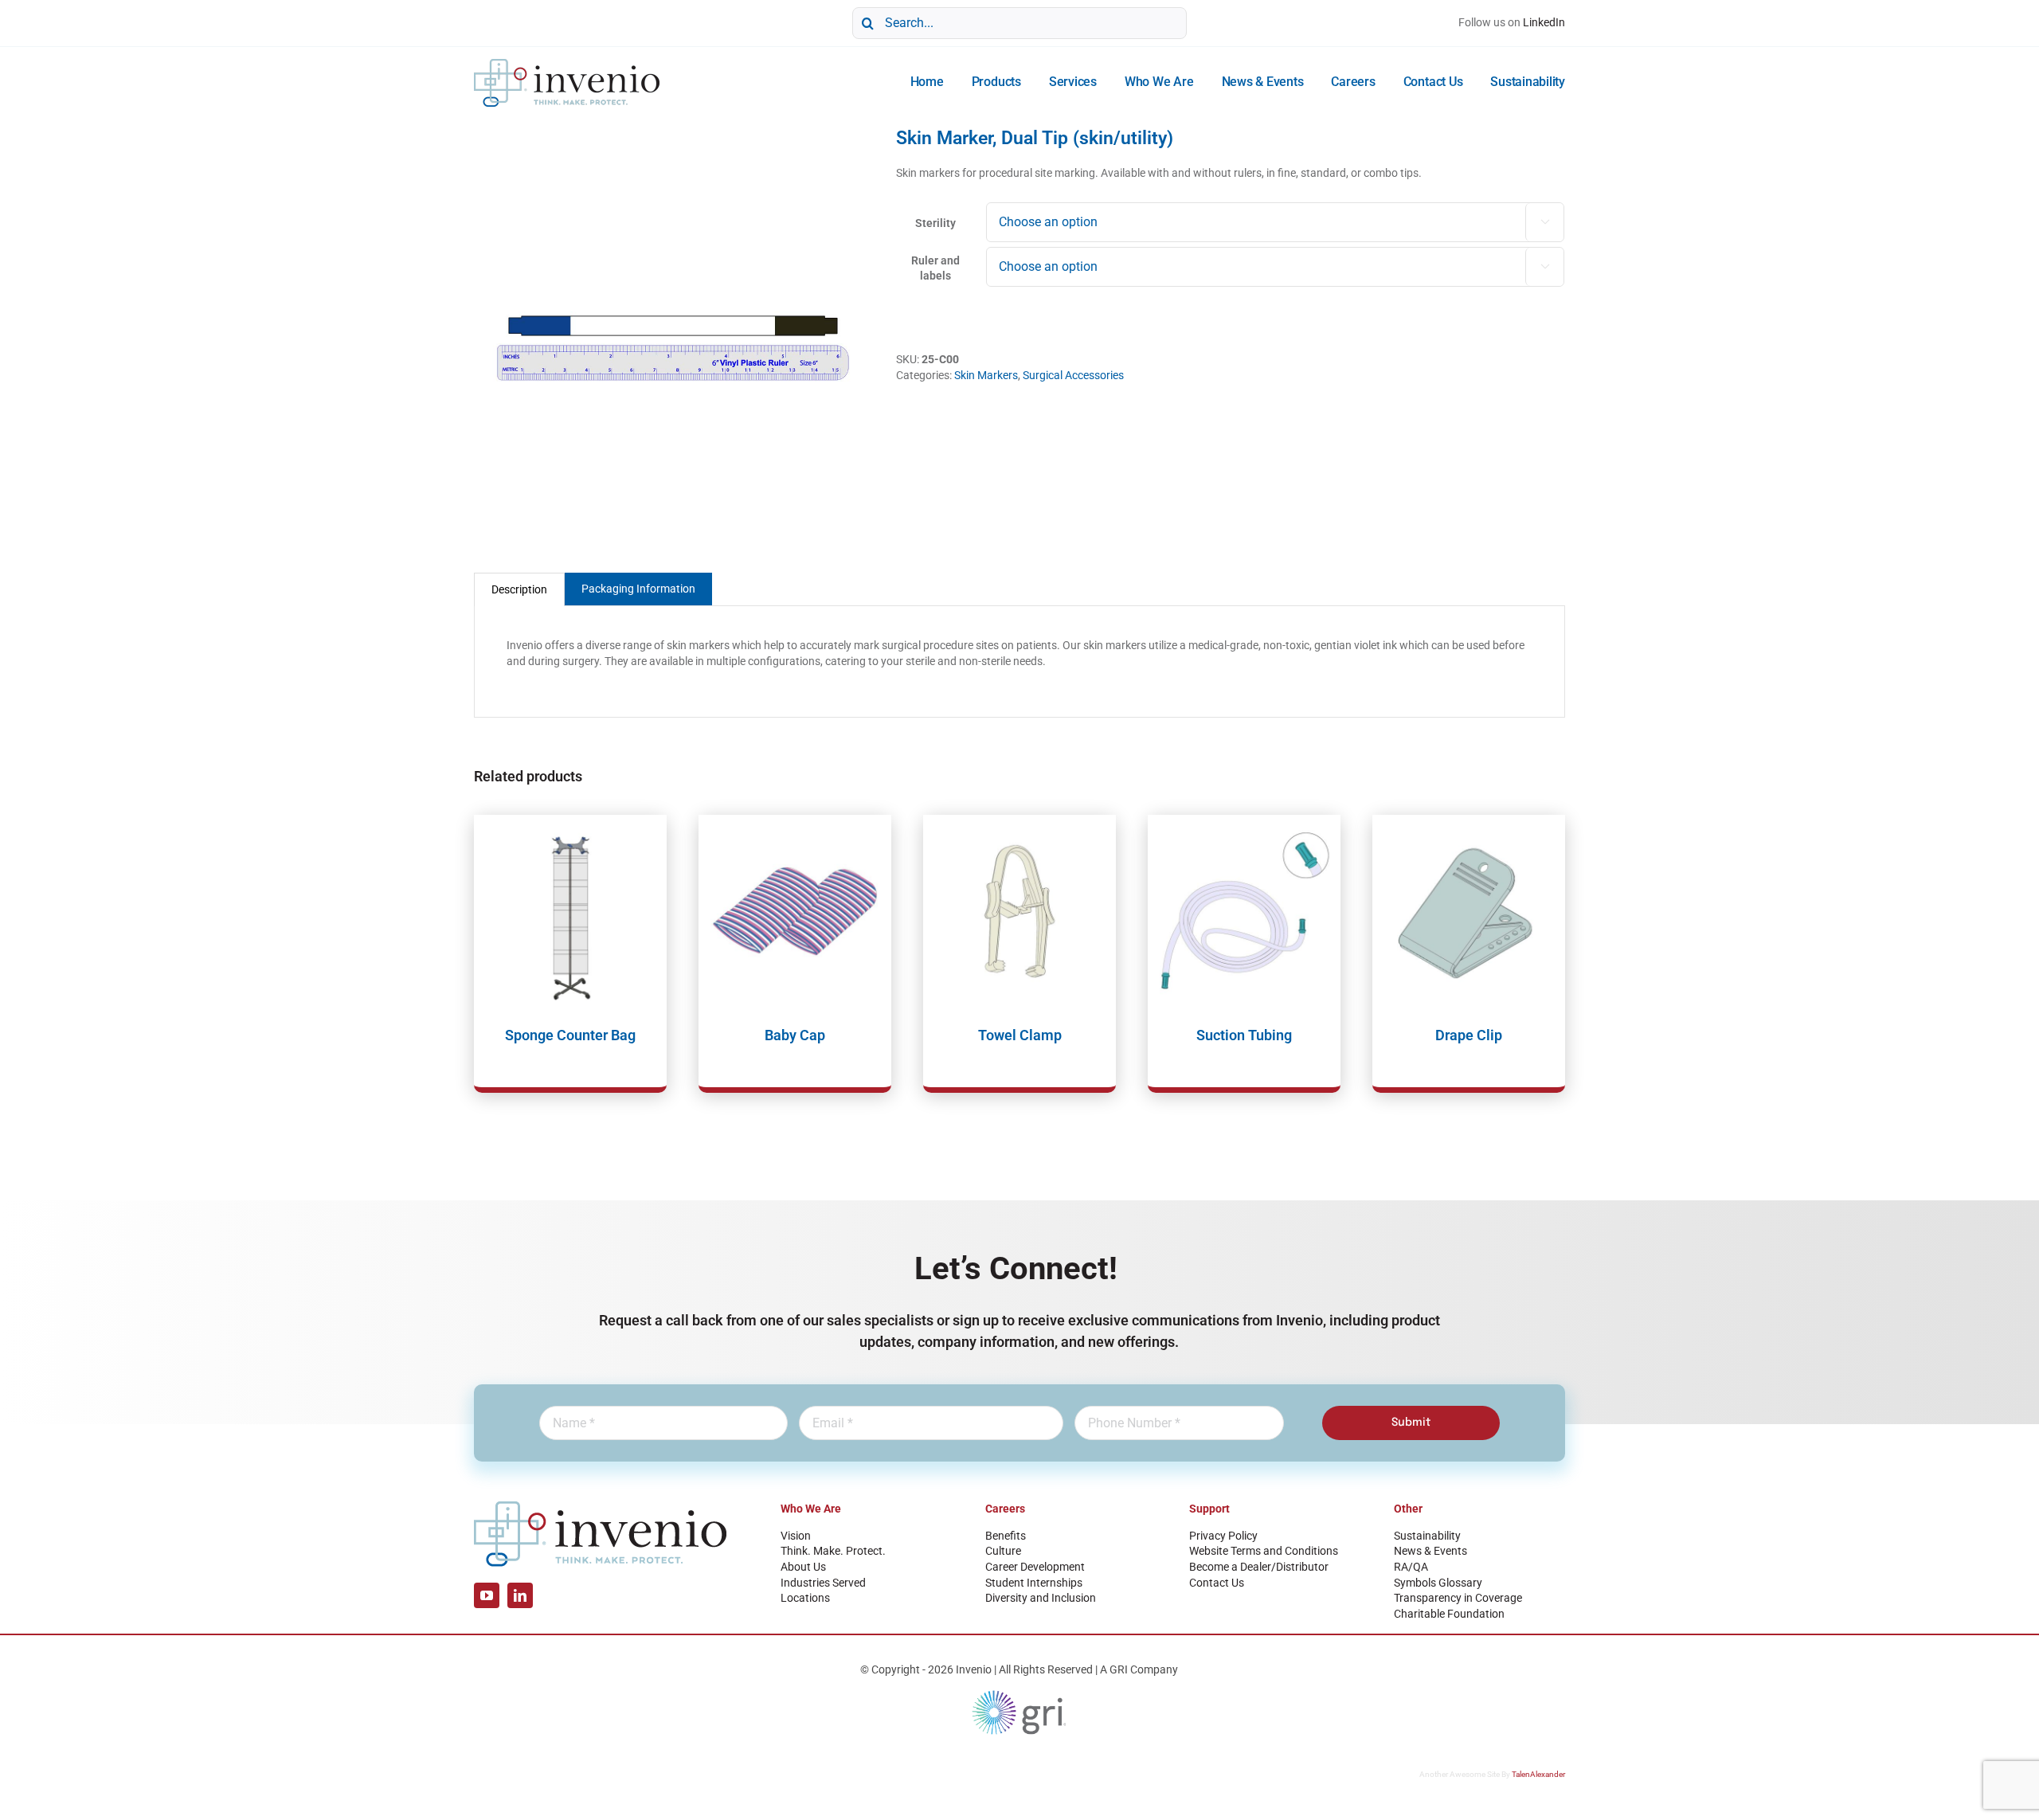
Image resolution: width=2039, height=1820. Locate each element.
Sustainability (1427, 1536)
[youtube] (487, 1595)
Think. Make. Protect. (833, 1551)
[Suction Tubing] (1244, 911)
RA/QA (1411, 1567)
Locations (805, 1598)
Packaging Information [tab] (638, 589)
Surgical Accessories (1073, 375)
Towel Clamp (1020, 1035)
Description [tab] (519, 589)
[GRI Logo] (1019, 1694)
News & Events (1430, 1551)
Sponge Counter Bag (570, 1035)
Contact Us (1217, 1583)
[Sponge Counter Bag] (570, 911)
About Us (803, 1567)
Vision (796, 1536)
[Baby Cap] (795, 911)
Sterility (935, 223)
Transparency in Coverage (1458, 1598)
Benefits (1006, 1536)
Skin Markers (986, 375)
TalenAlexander (1538, 1774)
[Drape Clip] (1469, 911)
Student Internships (1034, 1583)
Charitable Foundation (1449, 1614)
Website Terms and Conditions (1264, 1551)
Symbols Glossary (1438, 1583)
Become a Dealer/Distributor (1259, 1567)
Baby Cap (795, 1035)
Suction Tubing (1244, 1035)
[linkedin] (520, 1595)
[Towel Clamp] (1019, 911)
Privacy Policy (1223, 1536)
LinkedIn (1544, 22)
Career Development (1035, 1567)
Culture (1003, 1551)
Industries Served (823, 1583)
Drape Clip (1469, 1035)
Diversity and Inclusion (1041, 1598)
